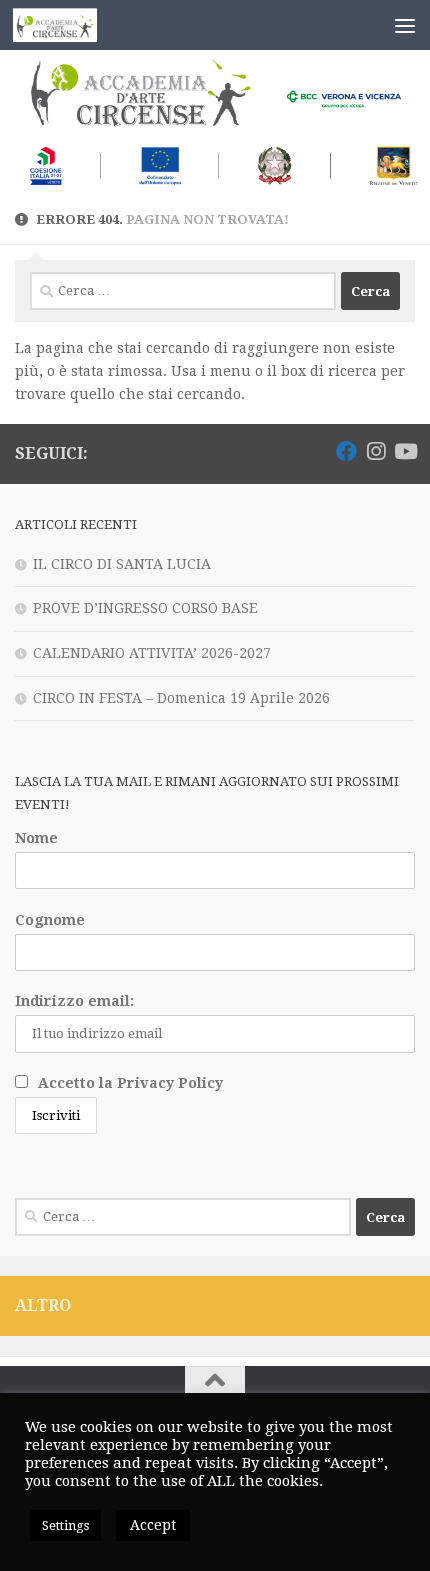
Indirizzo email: (74, 1001)
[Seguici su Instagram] (375, 451)
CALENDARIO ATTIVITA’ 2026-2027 (152, 653)
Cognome (50, 920)
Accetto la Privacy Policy (130, 1083)
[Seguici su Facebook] (346, 451)
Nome (36, 838)
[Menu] (405, 25)
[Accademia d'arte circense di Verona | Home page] (69, 25)
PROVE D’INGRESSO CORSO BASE (145, 608)
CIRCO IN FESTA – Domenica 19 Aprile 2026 (181, 698)
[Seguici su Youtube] (404, 451)
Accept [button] (153, 1525)
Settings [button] (65, 1525)
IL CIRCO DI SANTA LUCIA (122, 564)
